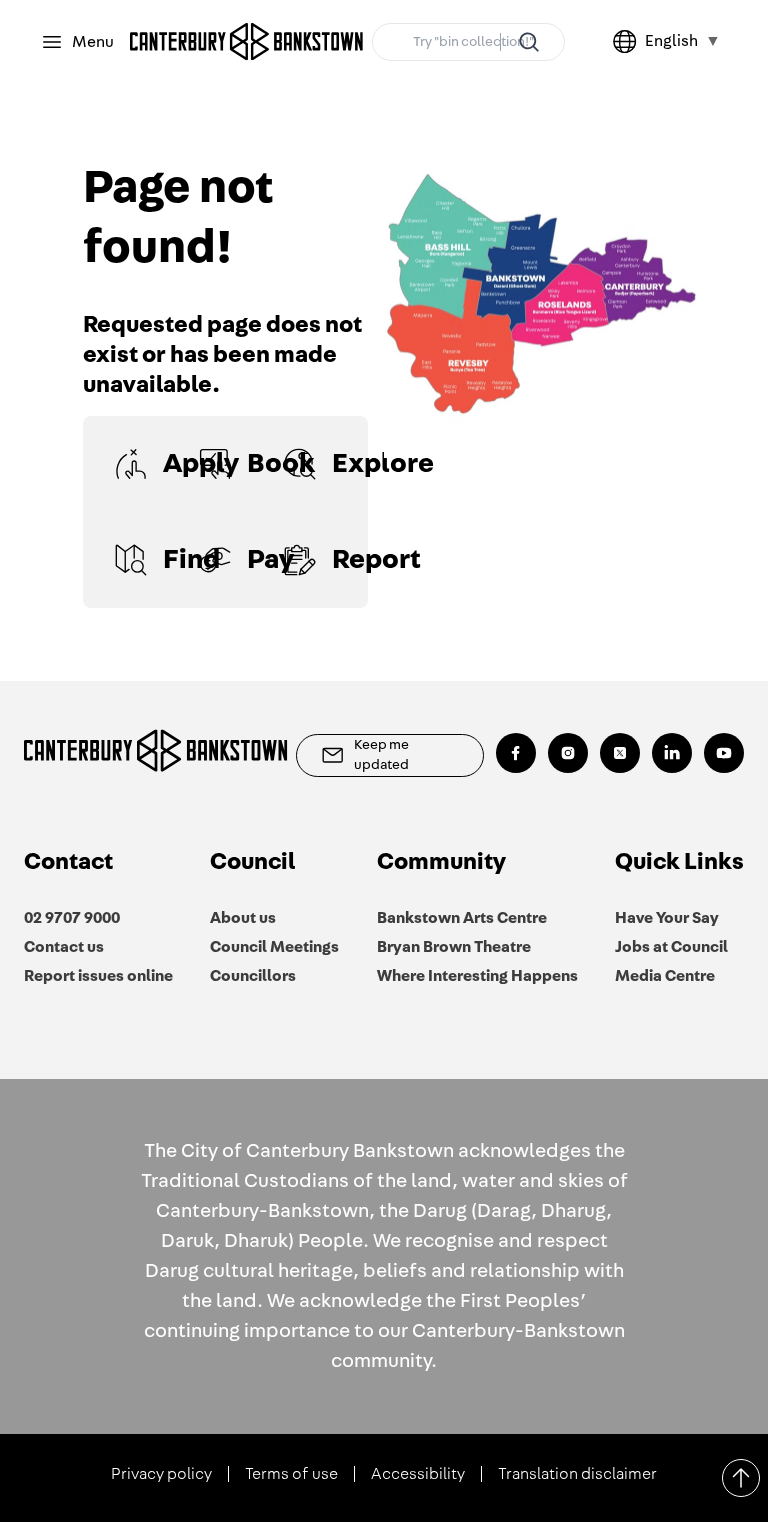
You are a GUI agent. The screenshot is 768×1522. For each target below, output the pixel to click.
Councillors (253, 976)
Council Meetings (274, 947)
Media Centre (665, 976)
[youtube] (724, 753)
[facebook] (516, 753)
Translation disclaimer (577, 1474)
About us (243, 918)
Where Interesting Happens (477, 976)
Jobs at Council (671, 947)
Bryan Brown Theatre (454, 947)
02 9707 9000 (72, 918)
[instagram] (568, 753)
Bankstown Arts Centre (462, 918)
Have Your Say (667, 918)
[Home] (247, 42)
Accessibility (418, 1474)
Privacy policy (161, 1474)
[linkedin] (672, 753)
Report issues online (98, 976)
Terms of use (291, 1474)
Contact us (64, 947)
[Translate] (629, 42)
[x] (620, 753)
